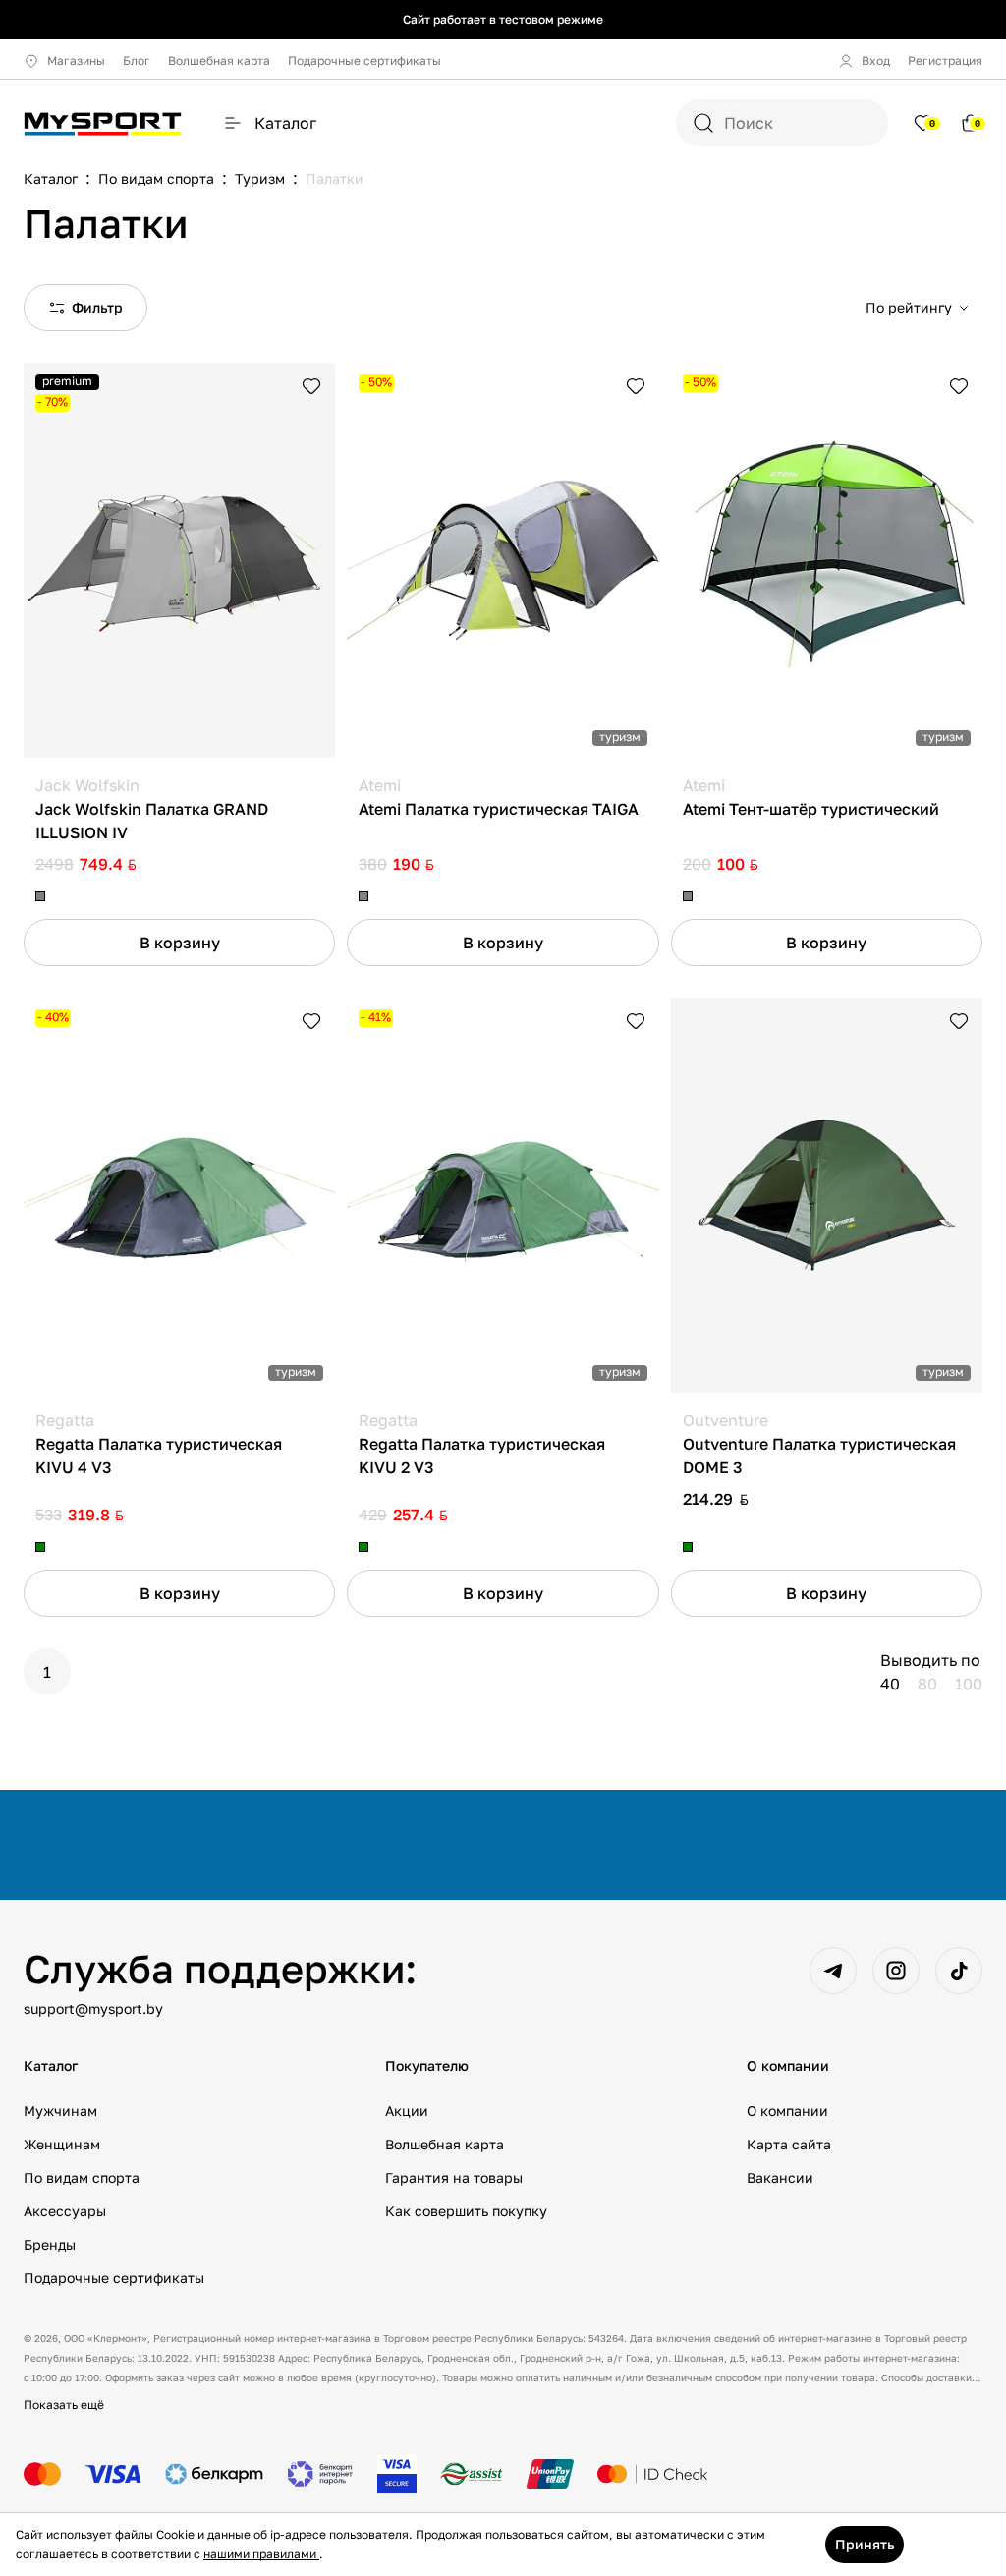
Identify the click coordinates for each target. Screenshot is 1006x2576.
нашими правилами (261, 2554)
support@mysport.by (93, 2008)
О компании (787, 2111)
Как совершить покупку (466, 2211)
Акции (407, 2111)
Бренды (50, 2244)
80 (927, 1684)
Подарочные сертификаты (364, 60)
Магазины (76, 60)
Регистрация (945, 60)
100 (969, 1684)
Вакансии (780, 2177)
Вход (876, 60)
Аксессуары (65, 2211)
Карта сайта (789, 2144)
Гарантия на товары (454, 2177)
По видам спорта (82, 2177)
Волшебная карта (219, 60)
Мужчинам (60, 2111)
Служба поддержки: (220, 1969)
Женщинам (62, 2144)
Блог (137, 60)
